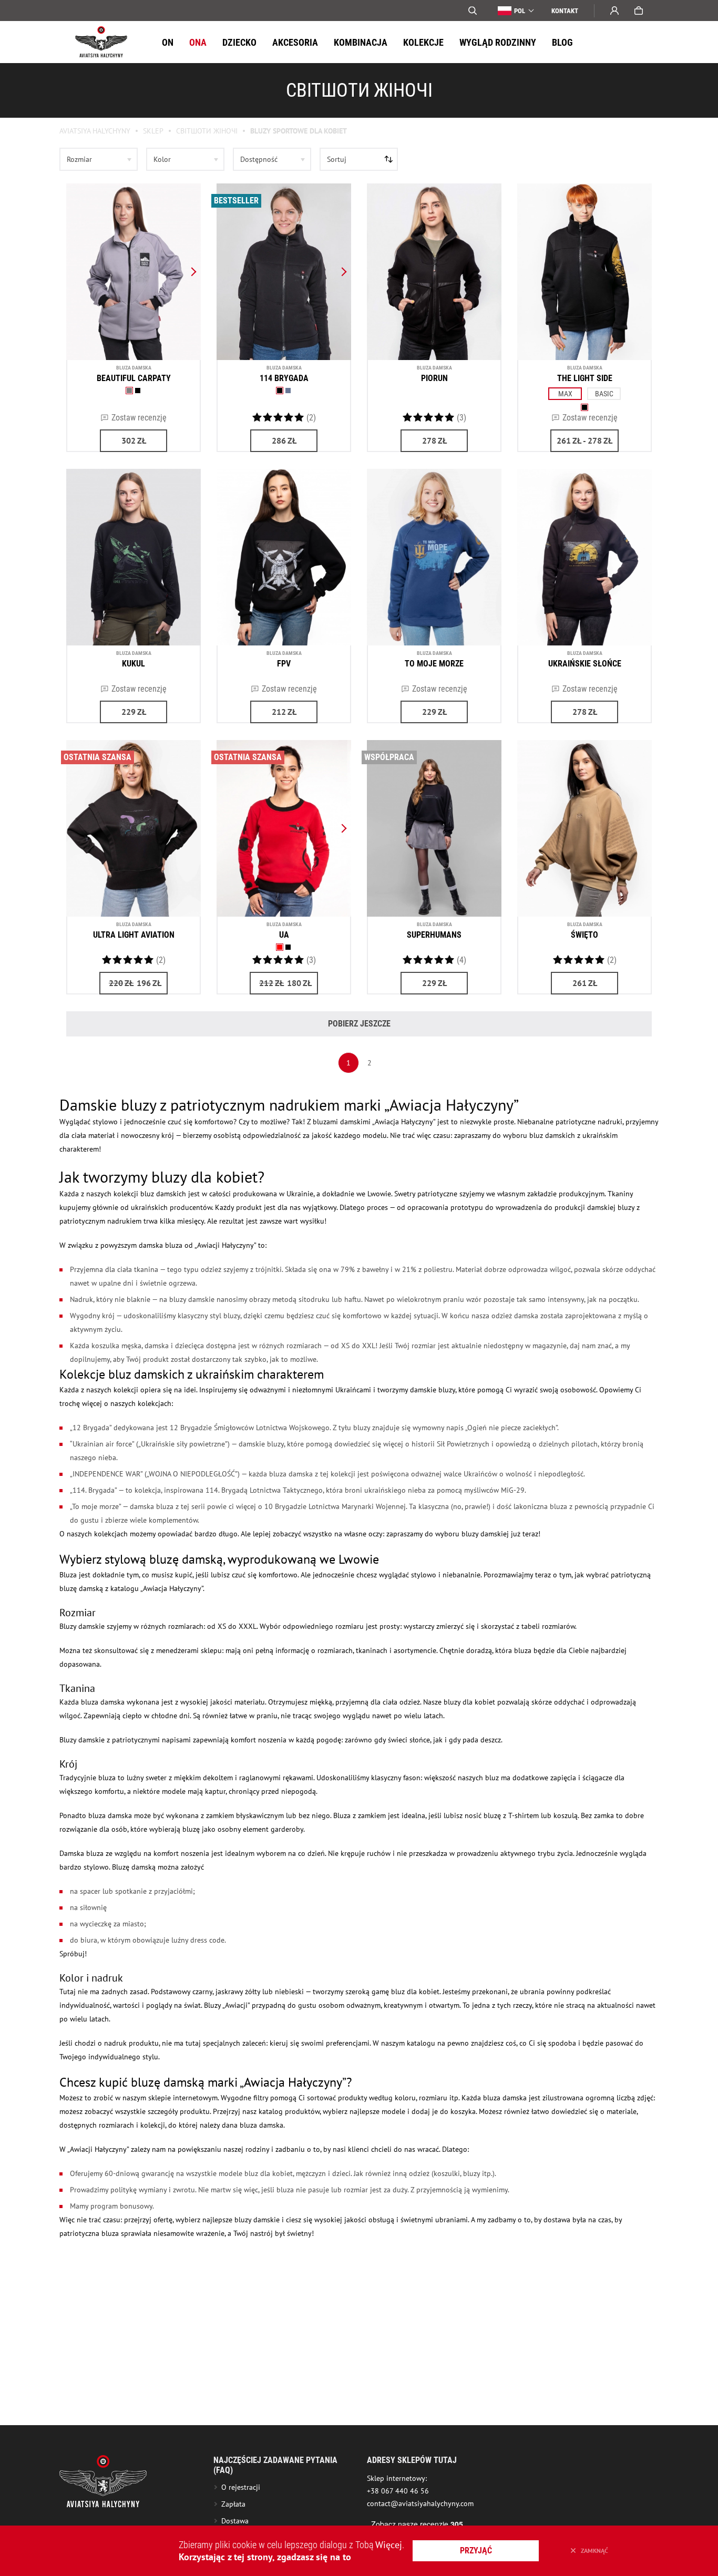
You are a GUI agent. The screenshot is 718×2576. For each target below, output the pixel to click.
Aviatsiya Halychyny (95, 131)
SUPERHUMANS (434, 935)
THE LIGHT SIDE (585, 378)
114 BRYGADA (284, 378)
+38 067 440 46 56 (398, 2491)
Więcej (389, 2545)
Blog (562, 42)
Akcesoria (295, 42)
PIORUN (434, 378)
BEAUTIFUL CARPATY (134, 378)
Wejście (614, 11)
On (168, 42)
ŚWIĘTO (584, 935)
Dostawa (235, 2521)
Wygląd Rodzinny (498, 42)
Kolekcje (423, 42)
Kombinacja (361, 42)
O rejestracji (241, 2487)
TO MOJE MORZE (434, 664)
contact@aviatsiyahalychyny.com (420, 2503)
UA (284, 935)
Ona (198, 42)
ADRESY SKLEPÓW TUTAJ (412, 2460)
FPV (284, 664)
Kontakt (565, 11)
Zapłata (233, 2504)
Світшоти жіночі (207, 131)
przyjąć (476, 2551)
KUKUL (134, 664)
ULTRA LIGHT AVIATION (134, 935)
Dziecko (239, 42)
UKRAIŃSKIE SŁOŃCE (585, 664)
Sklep (153, 131)
